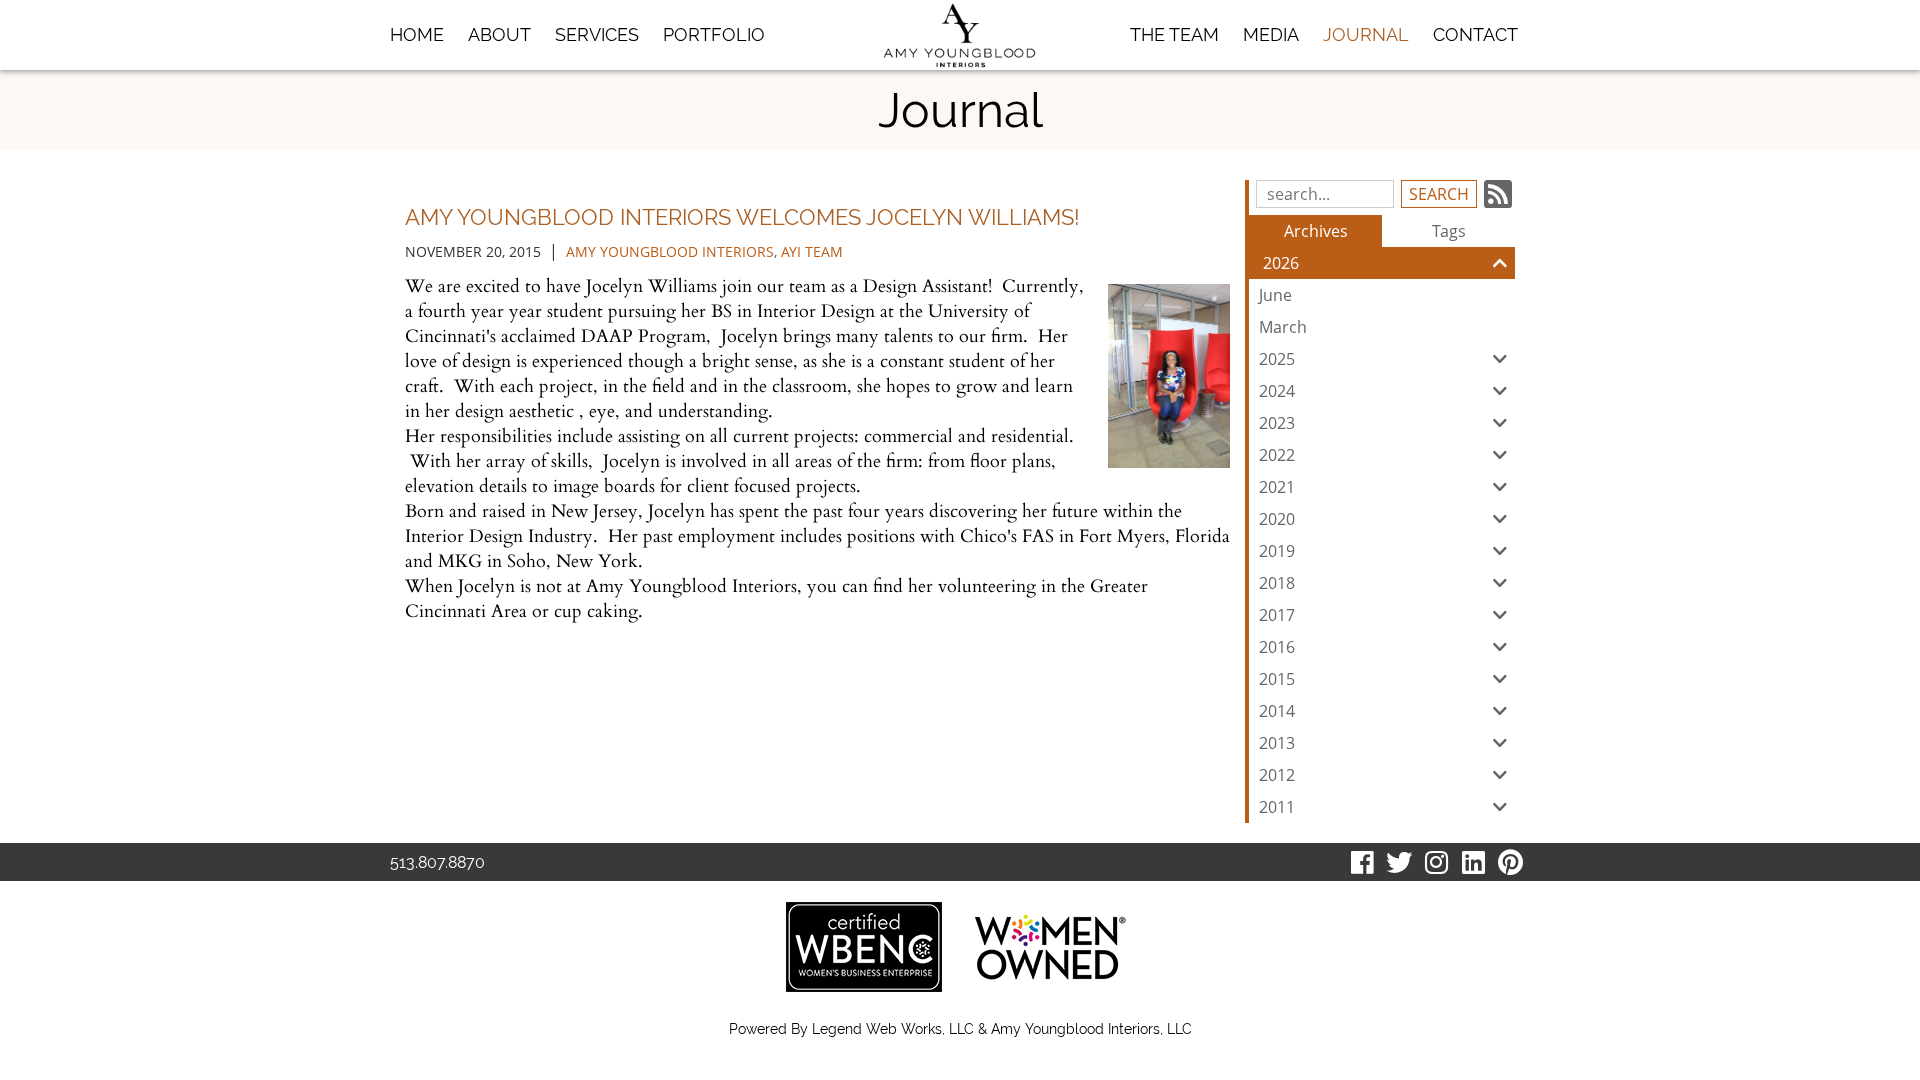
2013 (1277, 743)
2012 (1277, 775)
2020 (1277, 519)
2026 (1281, 263)
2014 (1277, 711)
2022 (1277, 455)
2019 (1277, 551)
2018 (1277, 583)
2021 (1277, 487)
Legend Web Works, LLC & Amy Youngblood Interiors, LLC (1002, 1029)
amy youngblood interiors (670, 251)
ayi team (812, 251)
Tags (1449, 231)
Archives (1316, 231)
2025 (1277, 359)
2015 (1277, 679)
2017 (1277, 615)
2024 (1277, 391)
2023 (1277, 423)
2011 (1277, 807)
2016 (1277, 647)
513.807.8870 (437, 862)
